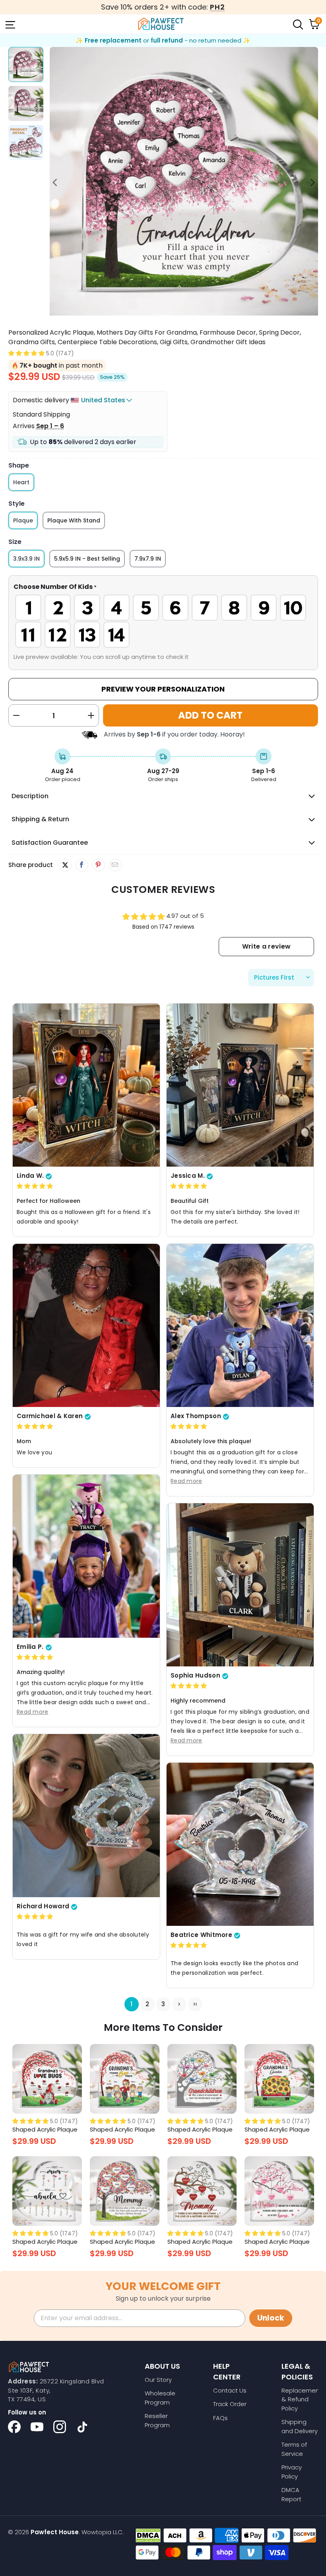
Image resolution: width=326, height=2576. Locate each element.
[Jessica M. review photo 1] (240, 1085)
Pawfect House (55, 2532)
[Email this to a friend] (115, 865)
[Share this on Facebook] (82, 865)
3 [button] (163, 2004)
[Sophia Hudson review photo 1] (240, 1585)
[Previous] (56, 183)
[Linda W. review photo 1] (86, 1085)
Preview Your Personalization (163, 689)
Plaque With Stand (74, 520)
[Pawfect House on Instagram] (60, 2427)
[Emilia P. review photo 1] (86, 1556)
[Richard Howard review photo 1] (86, 1816)
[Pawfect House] (161, 24)
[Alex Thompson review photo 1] (240, 1326)
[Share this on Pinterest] (98, 865)
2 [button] (147, 2004)
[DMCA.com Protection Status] (148, 2535)
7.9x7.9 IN (148, 559)
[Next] (312, 183)
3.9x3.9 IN (26, 559)
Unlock (271, 2318)
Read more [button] (186, 1481)
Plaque (23, 520)
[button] (26, 353)
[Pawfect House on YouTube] (37, 2427)
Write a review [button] (266, 946)
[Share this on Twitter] (65, 865)
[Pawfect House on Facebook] (14, 2427)
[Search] (297, 24)
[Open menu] (10, 24)
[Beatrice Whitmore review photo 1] (240, 1844)
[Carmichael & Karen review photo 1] (86, 1326)
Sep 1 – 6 (50, 426)
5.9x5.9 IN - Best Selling (87, 559)
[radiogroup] (163, 621)
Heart (21, 482)
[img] (35, 1186)
